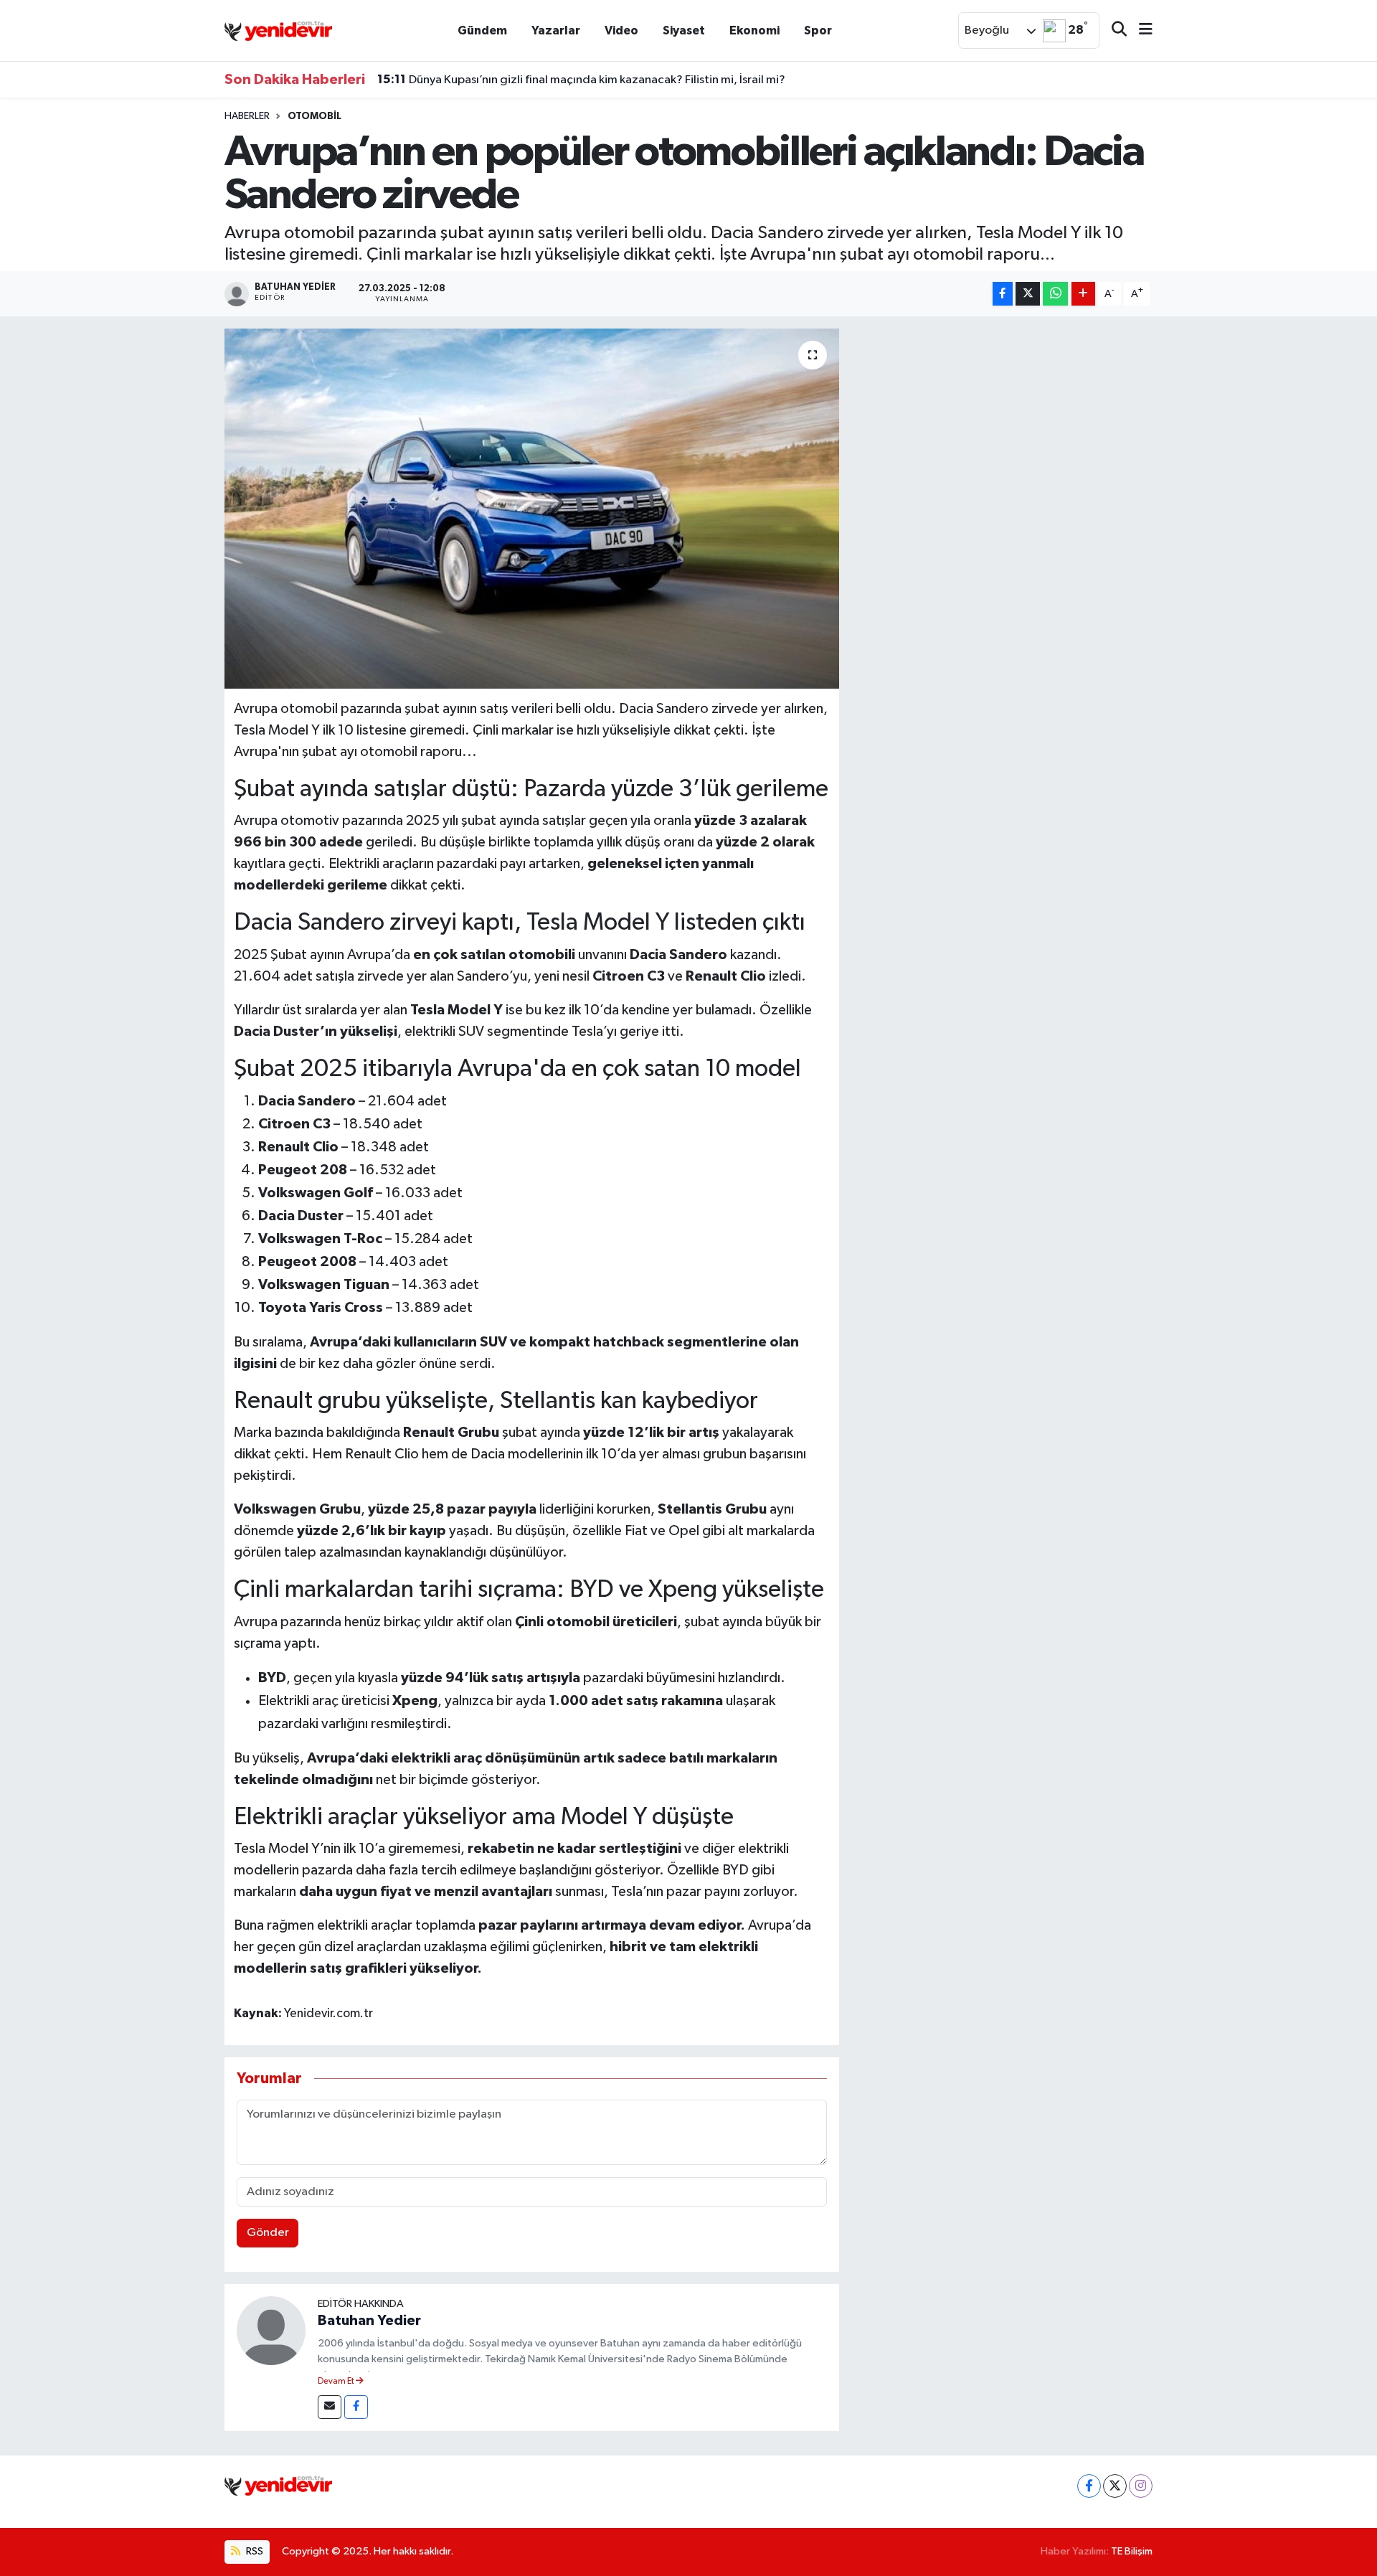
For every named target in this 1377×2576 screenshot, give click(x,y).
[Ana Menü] (1140, 30)
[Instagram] (1141, 2486)
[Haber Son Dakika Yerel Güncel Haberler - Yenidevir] (278, 30)
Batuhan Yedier (369, 2321)
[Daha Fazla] (1083, 294)
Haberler (247, 116)
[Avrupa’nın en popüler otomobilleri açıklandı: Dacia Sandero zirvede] (532, 509)
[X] (1115, 2486)
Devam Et (337, 2382)
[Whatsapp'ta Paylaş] (1055, 294)
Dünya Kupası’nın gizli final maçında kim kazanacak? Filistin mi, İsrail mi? (581, 80)
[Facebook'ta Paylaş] (1003, 294)
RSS (254, 2551)
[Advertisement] (1002, 429)
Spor (818, 30)
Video (621, 30)
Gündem (482, 30)
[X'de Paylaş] (1028, 294)
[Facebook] (356, 2407)
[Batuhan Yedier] (271, 2330)
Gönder (268, 2233)
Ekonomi (754, 30)
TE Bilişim (1132, 2551)
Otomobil (314, 116)
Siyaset (684, 30)
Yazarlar (556, 30)
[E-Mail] (330, 2407)
